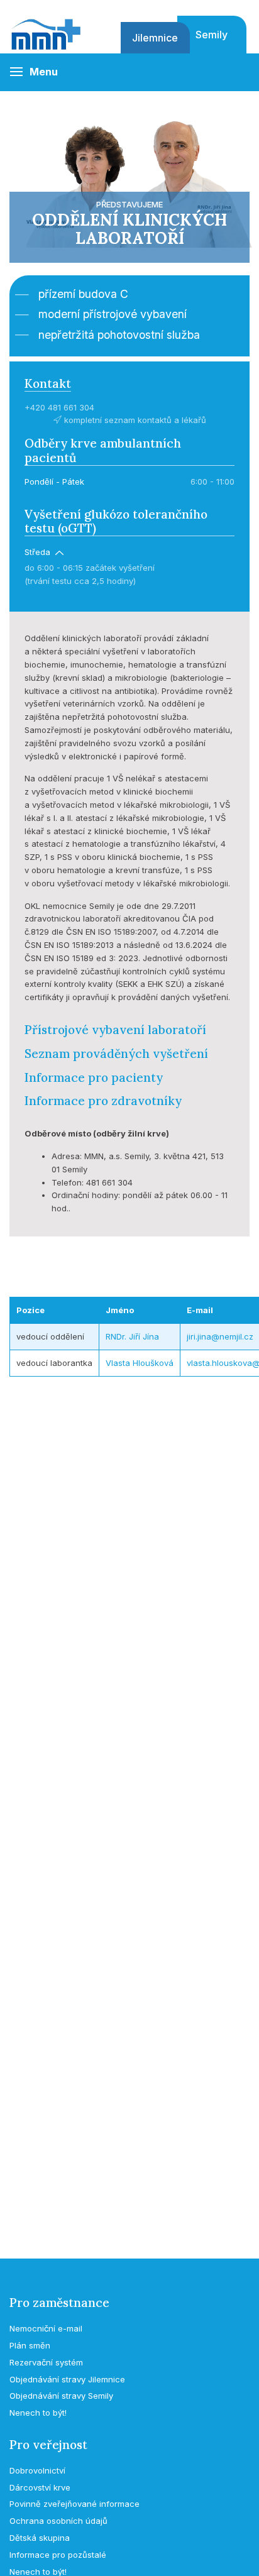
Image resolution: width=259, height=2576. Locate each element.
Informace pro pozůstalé (58, 2555)
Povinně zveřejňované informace (74, 2504)
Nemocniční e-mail (46, 2328)
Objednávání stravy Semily (61, 2396)
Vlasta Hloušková (140, 1363)
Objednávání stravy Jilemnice (67, 2379)
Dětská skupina (40, 2538)
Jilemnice (155, 38)
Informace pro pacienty (94, 1077)
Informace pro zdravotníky (103, 1101)
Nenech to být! (38, 2413)
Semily (212, 35)
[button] (34, 72)
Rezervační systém (46, 2362)
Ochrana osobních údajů (58, 2521)
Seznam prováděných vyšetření (116, 1054)
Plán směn (30, 2345)
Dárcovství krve (40, 2487)
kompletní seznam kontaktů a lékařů (134, 420)
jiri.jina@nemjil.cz (220, 1336)
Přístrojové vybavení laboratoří (115, 1030)
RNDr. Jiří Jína (132, 1336)
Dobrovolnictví (37, 2470)
